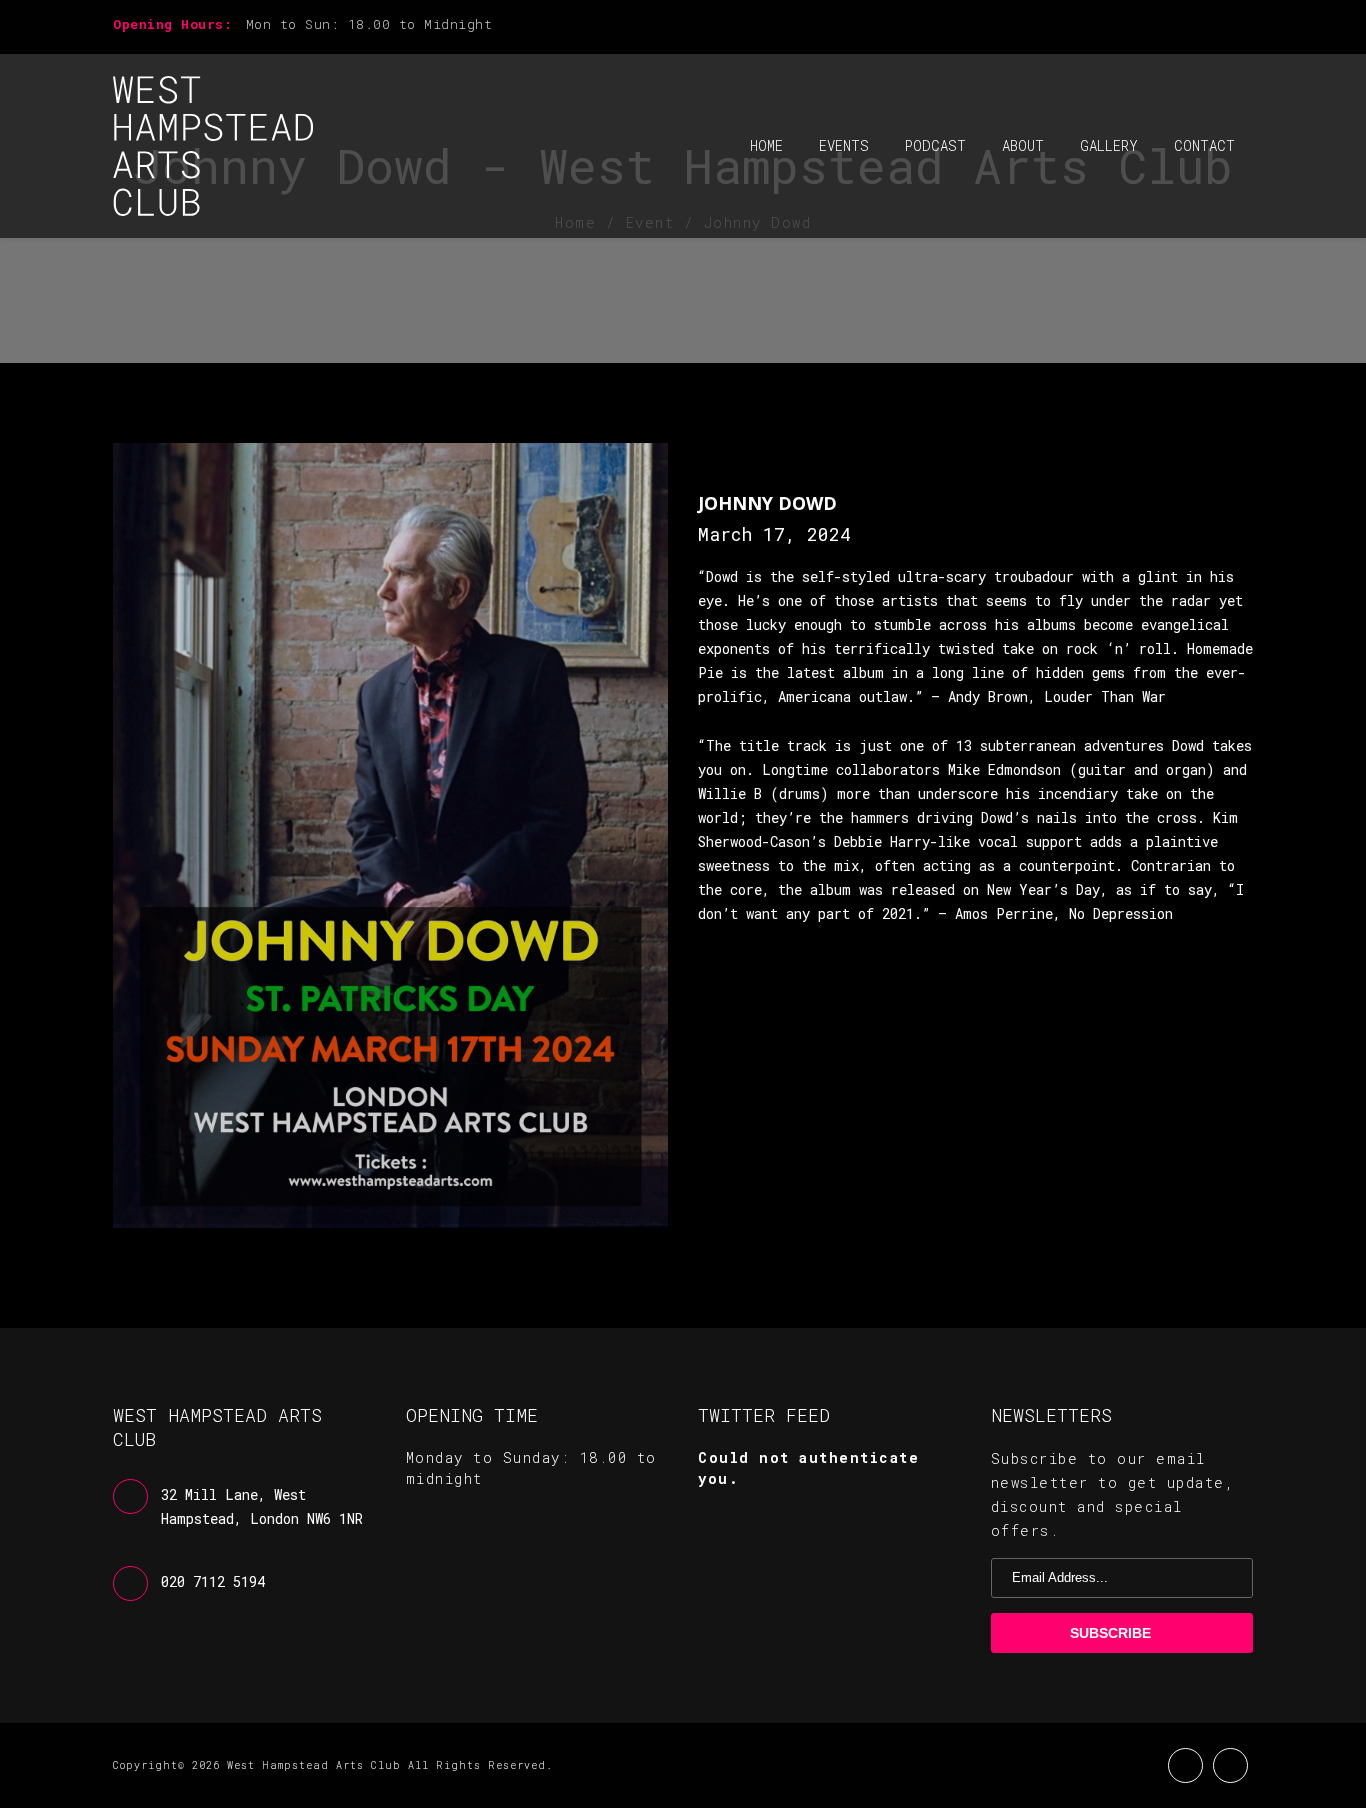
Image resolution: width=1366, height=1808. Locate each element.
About (1023, 145)
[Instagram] (1247, 26)
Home (766, 145)
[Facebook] (1213, 26)
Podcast (935, 145)
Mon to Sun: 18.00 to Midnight (369, 24)
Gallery (1109, 145)
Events (844, 145)
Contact (1204, 145)
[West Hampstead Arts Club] (213, 146)
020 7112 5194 (213, 1581)
